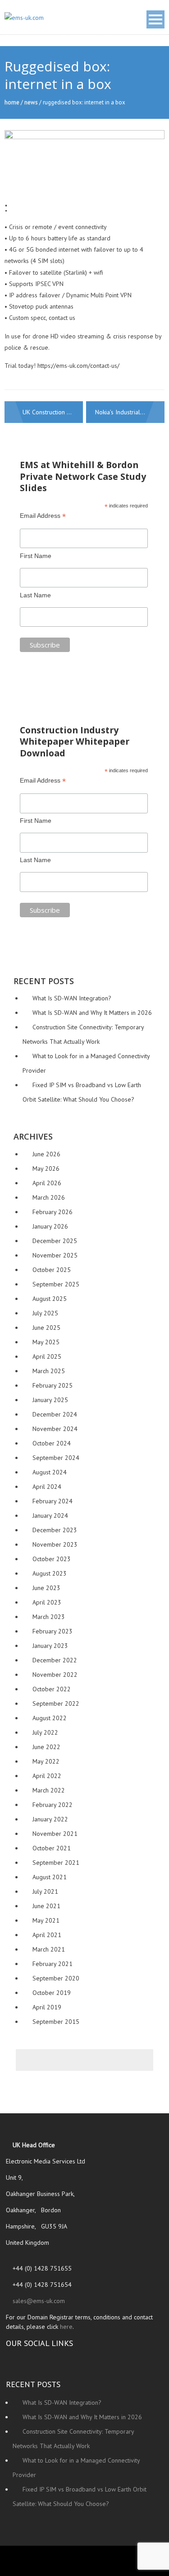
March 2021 (49, 1949)
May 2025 (46, 1342)
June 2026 (46, 1154)
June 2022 (46, 1747)
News (31, 102)
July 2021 (45, 1891)
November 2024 (55, 1429)
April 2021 (47, 1935)
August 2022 (50, 1718)
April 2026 (47, 1183)
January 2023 (50, 1646)
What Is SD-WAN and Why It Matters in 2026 (92, 1013)
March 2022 (49, 1790)
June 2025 (46, 1328)
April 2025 (47, 1356)
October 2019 (52, 1993)
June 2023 (46, 1588)
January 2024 (50, 1516)
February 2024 (53, 1501)
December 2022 (55, 1660)
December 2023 (55, 1530)
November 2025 (55, 1255)
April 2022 (47, 1776)
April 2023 (47, 1602)
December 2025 (55, 1241)
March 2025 (49, 1371)
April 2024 (47, 1487)
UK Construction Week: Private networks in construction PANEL (53, 412)
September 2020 (56, 1978)
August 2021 (50, 1877)
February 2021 (53, 1964)
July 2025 (45, 1313)
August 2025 (50, 1299)
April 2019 (47, 2007)
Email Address (43, 516)
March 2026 (49, 1197)
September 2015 (56, 2022)
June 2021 (46, 1906)
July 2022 (45, 1732)
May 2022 (46, 1761)
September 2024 (56, 1458)
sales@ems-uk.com (38, 2301)
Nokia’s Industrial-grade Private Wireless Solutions (130, 412)
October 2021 (52, 1848)
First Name (36, 556)
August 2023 (50, 1573)
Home (12, 102)
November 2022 (55, 1675)
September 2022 (56, 1703)
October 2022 (52, 1689)
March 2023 (49, 1617)
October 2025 (52, 1270)
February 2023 (53, 1631)
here (66, 2327)
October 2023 (52, 1559)
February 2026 (53, 1212)
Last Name (35, 595)
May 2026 (46, 1168)
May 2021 (46, 1920)
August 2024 (50, 1472)
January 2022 (50, 1819)
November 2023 (55, 1544)
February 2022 (53, 1805)
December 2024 (55, 1414)
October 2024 (52, 1443)
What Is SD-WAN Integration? (72, 998)
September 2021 (56, 1863)
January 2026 (50, 1226)
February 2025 (53, 1385)
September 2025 (56, 1284)
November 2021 (55, 1834)
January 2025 (50, 1400)
